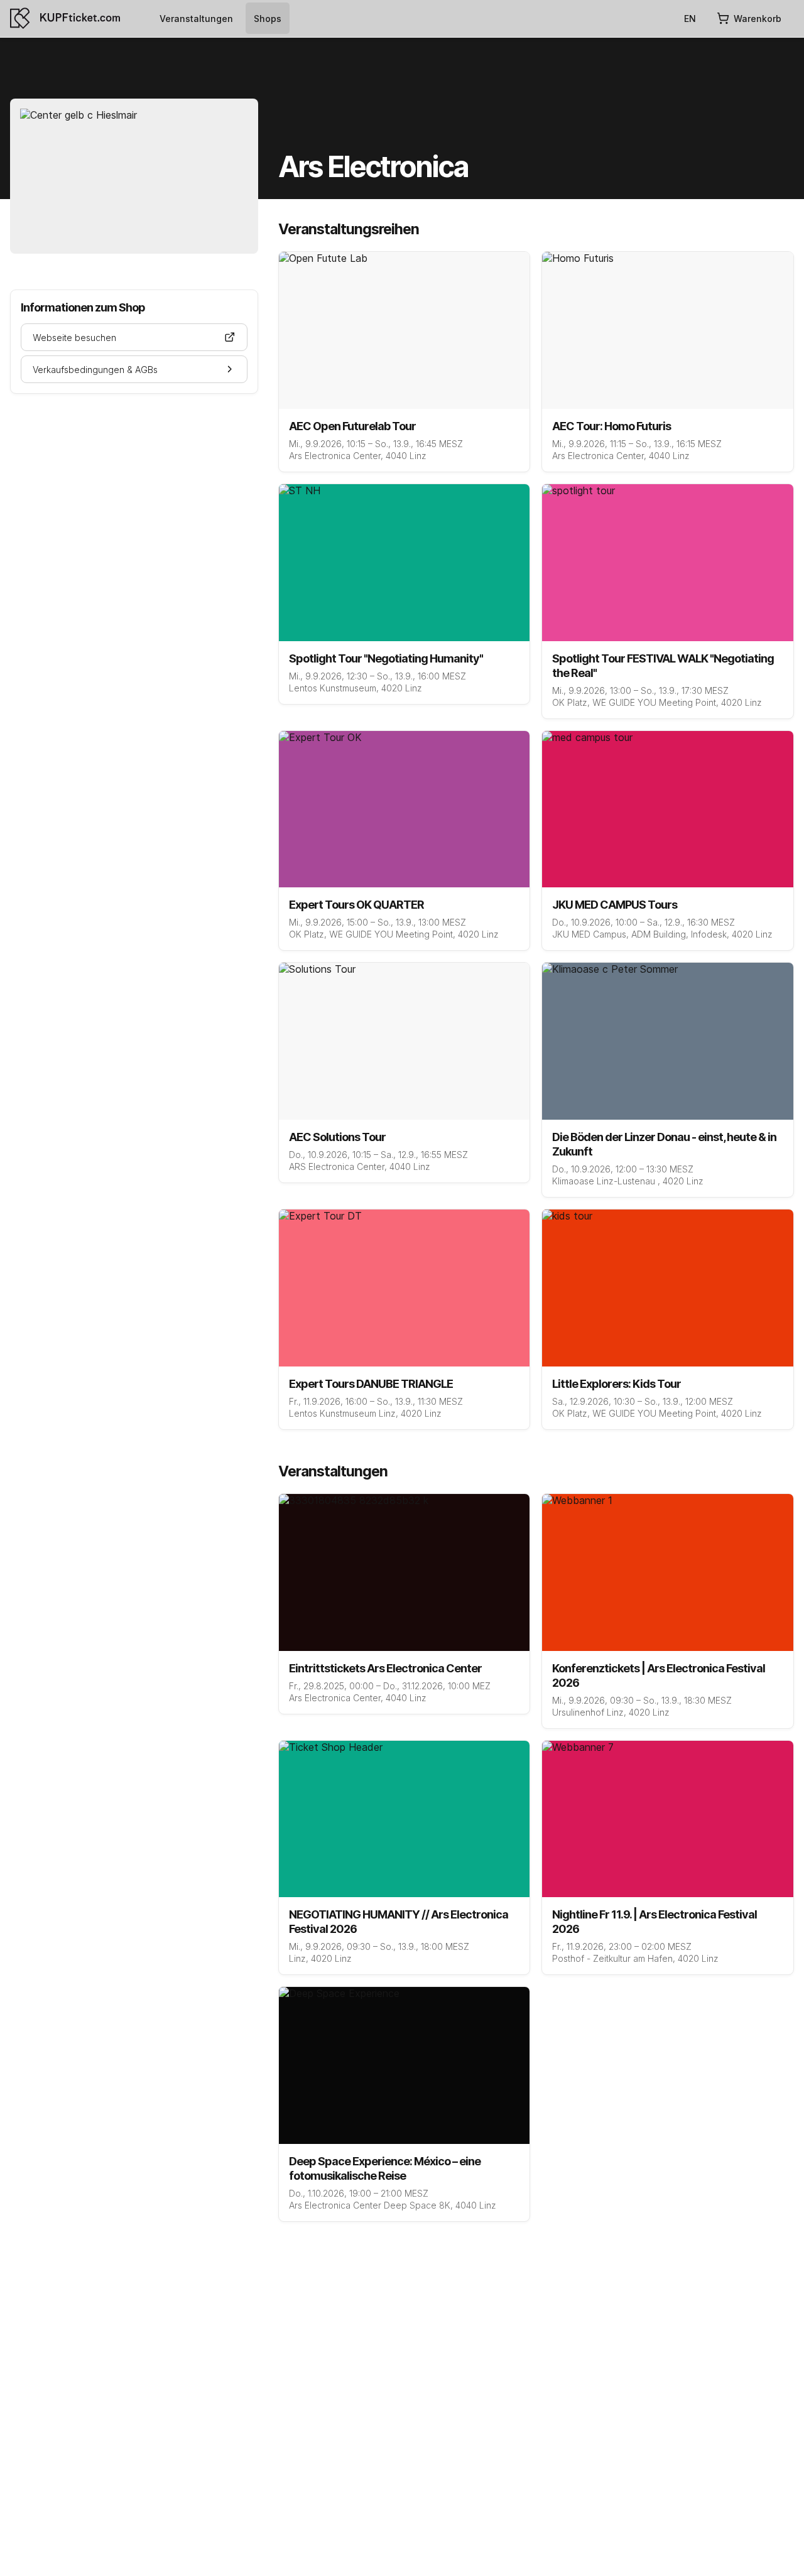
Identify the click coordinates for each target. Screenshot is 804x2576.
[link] (196, 18)
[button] (134, 337)
